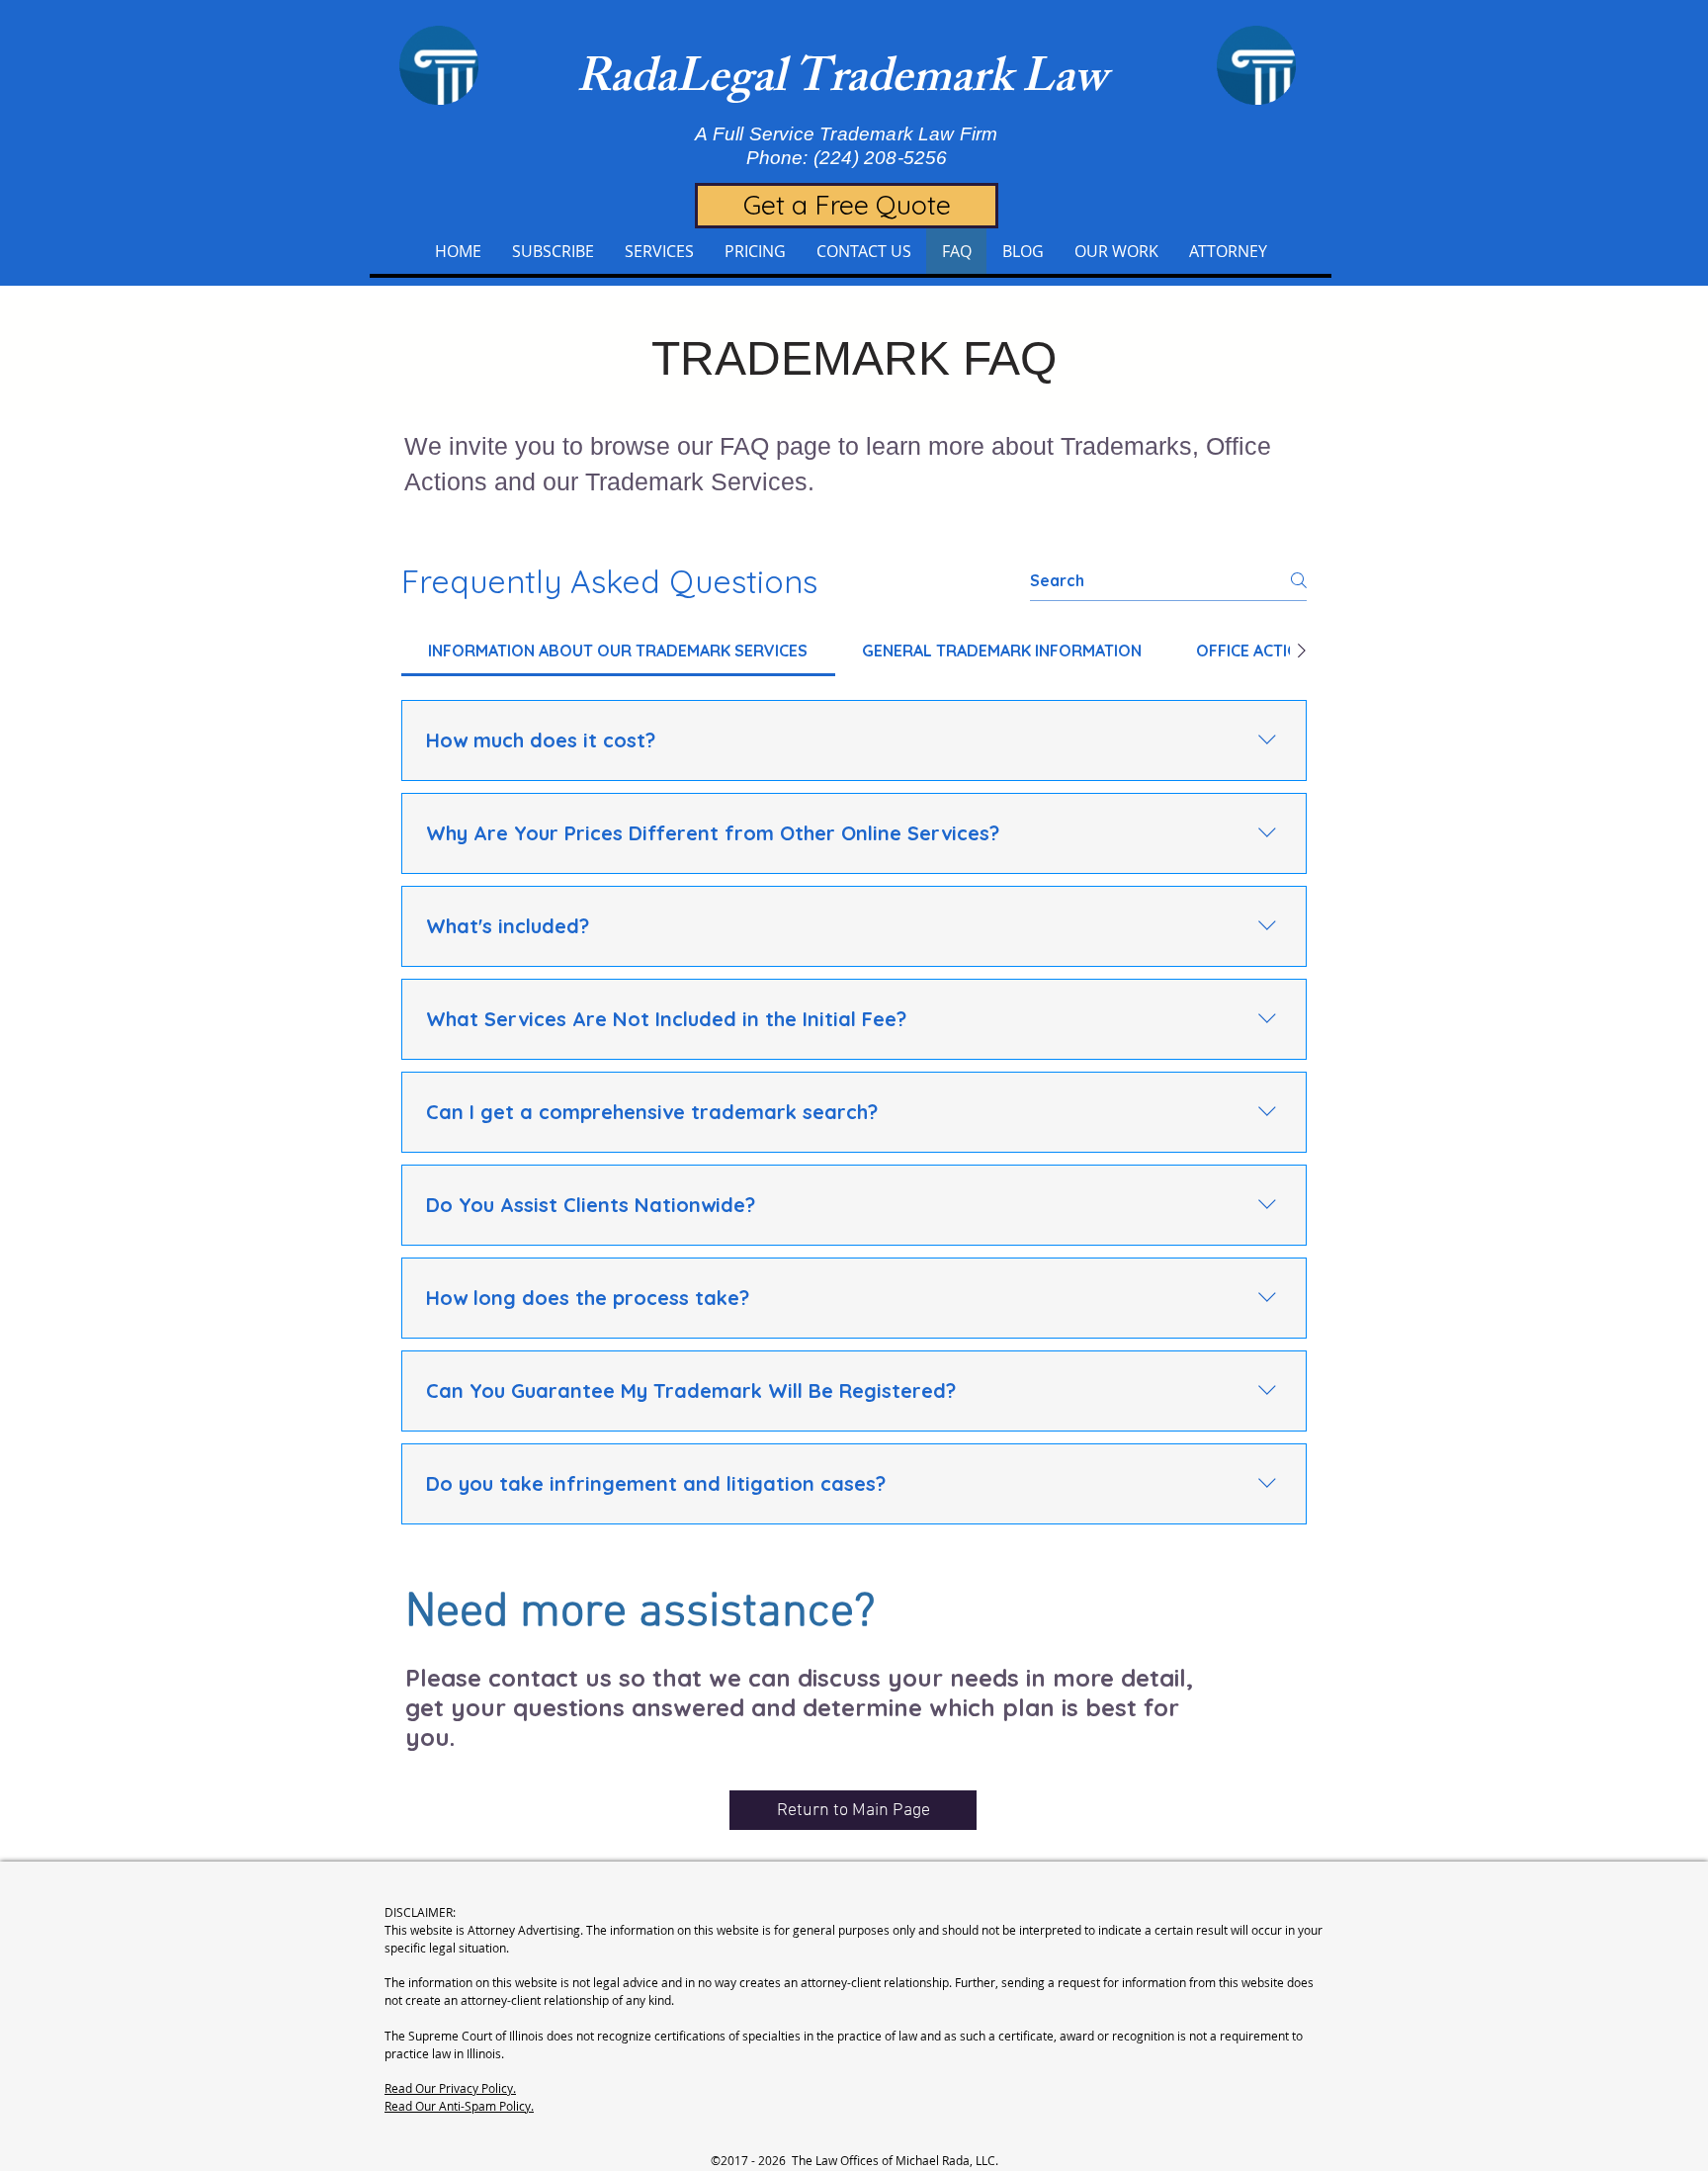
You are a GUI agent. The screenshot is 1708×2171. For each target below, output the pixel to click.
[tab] (618, 651)
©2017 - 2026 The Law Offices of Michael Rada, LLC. (854, 2160)
